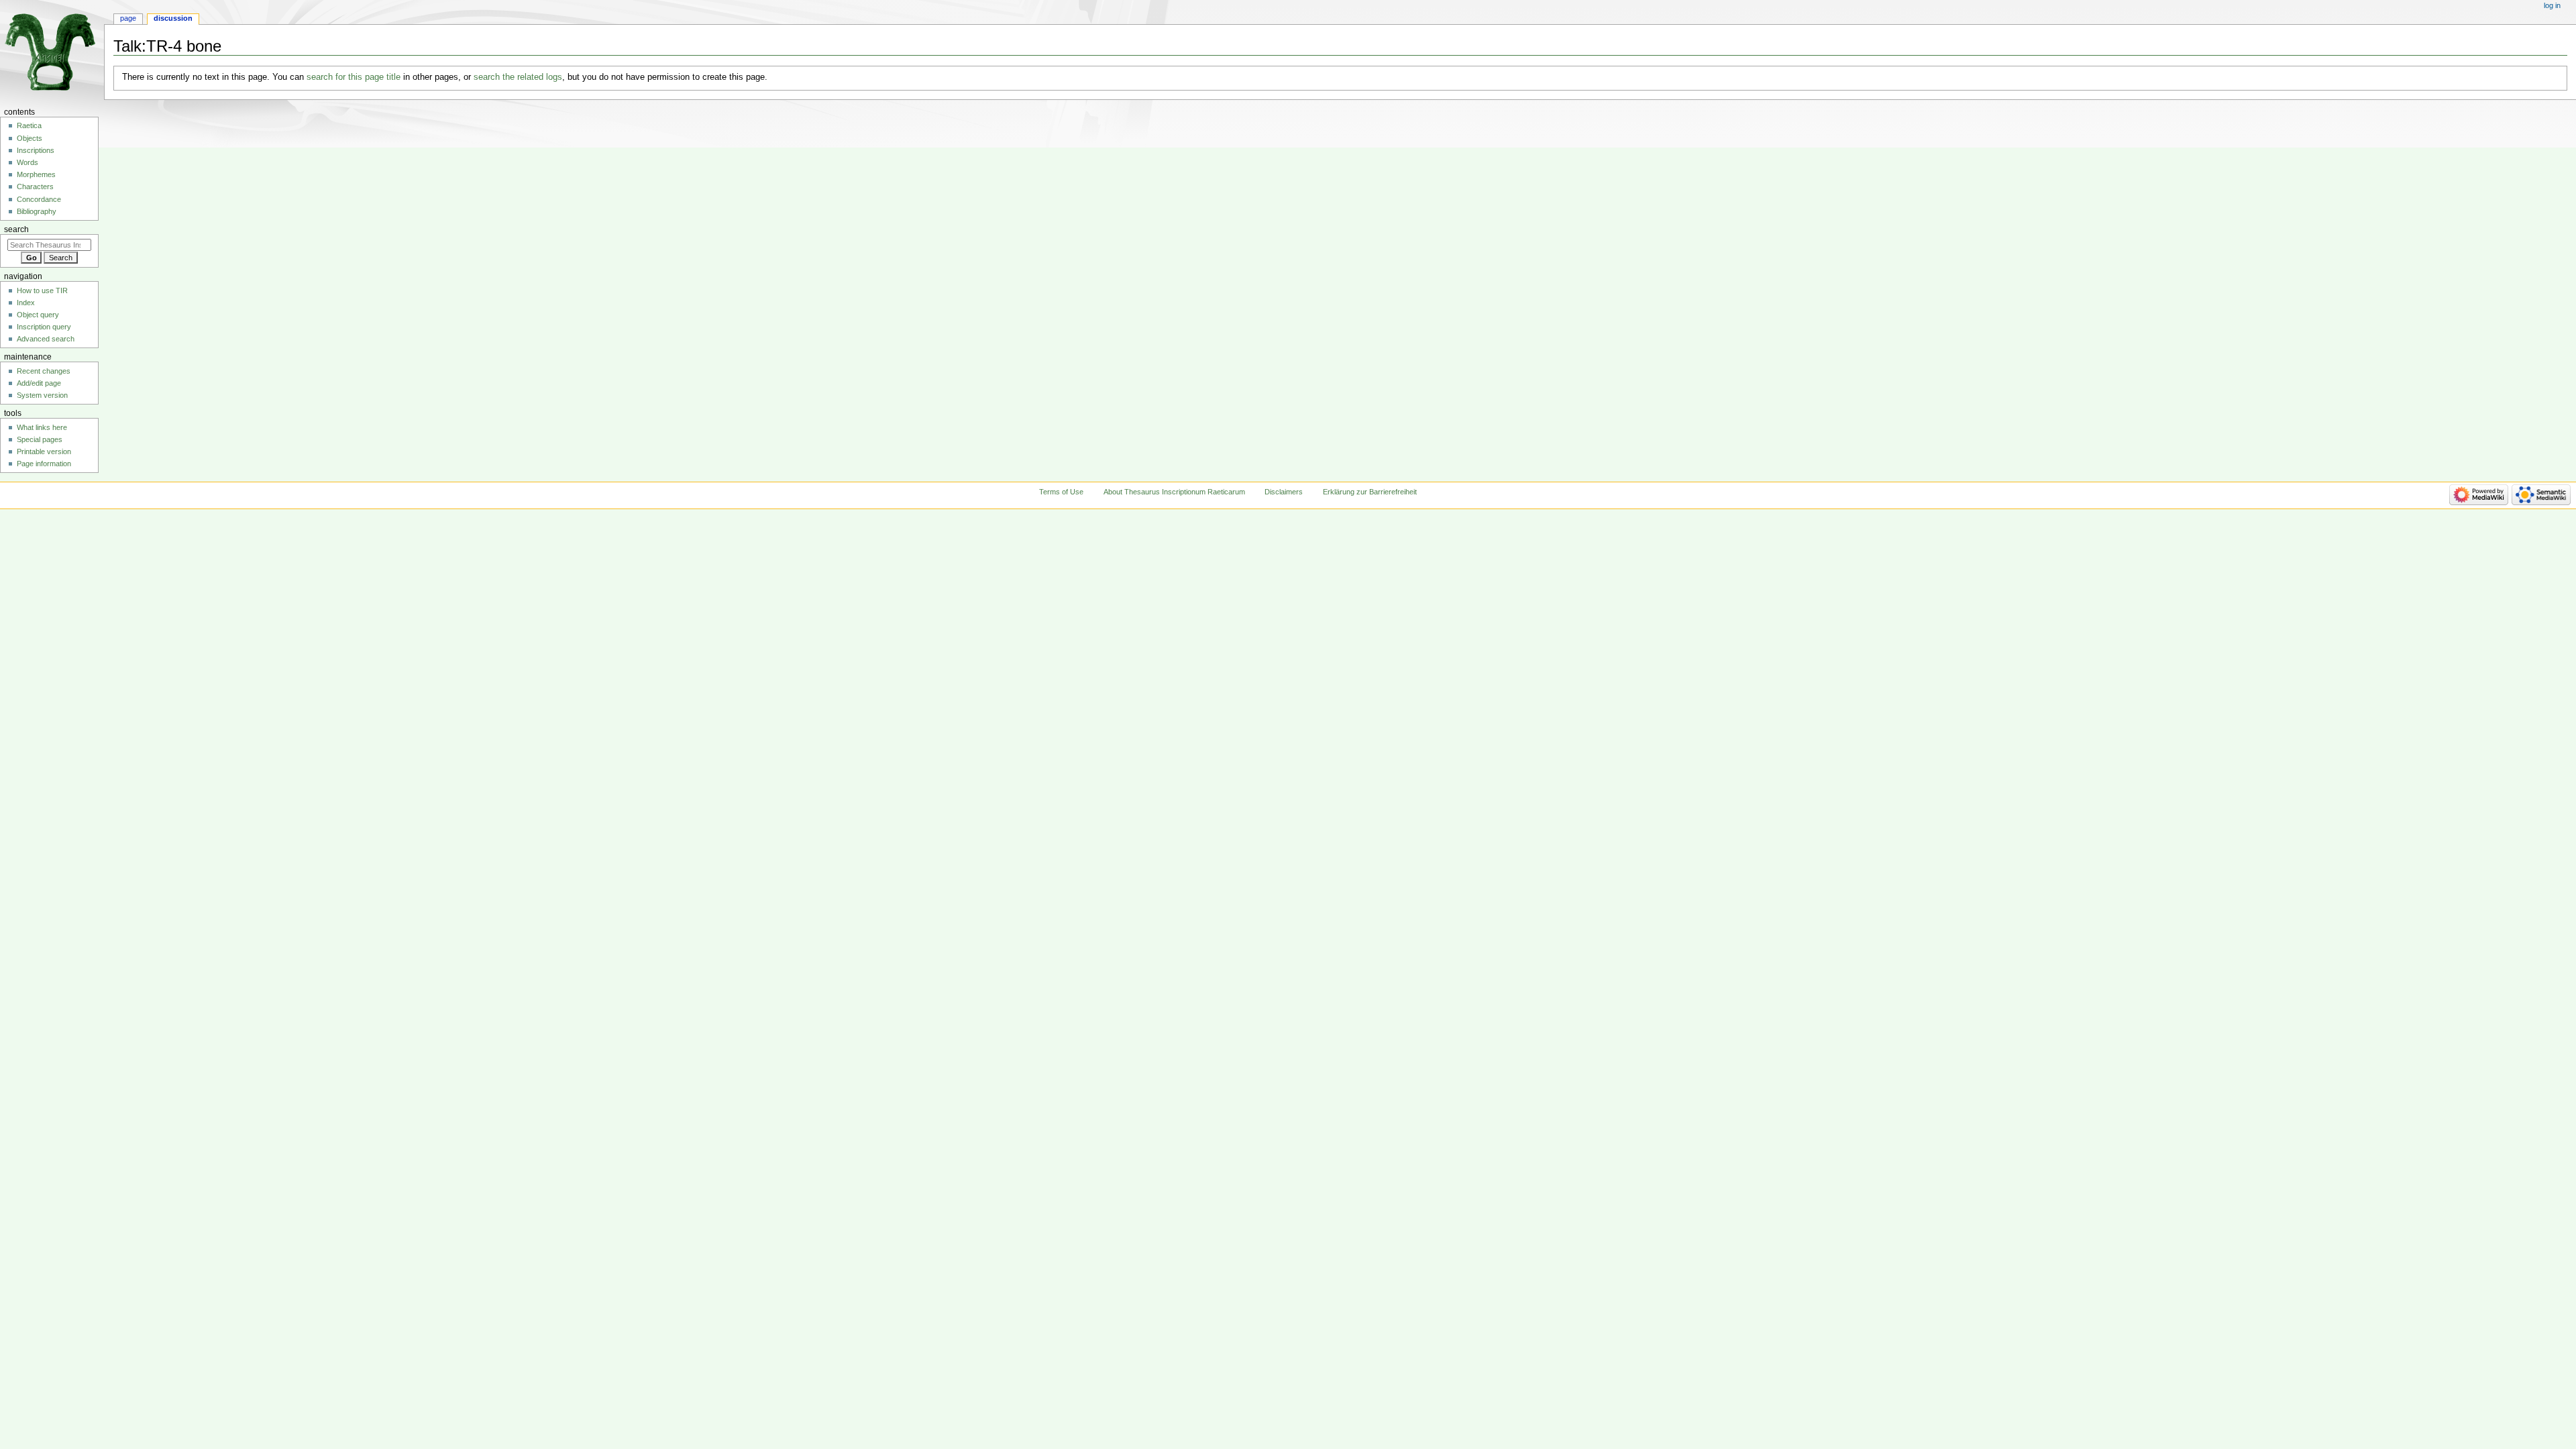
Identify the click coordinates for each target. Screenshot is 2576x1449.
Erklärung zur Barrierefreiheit (1370, 492)
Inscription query (44, 327)
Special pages (40, 439)
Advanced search (46, 339)
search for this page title (354, 77)
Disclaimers (1284, 492)
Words (28, 162)
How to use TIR (42, 290)
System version (42, 395)
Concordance (39, 199)
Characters (35, 186)
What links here (42, 427)
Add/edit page (39, 383)
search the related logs (518, 77)
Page (128, 18)
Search (16, 229)
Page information (44, 464)
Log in (2552, 5)
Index (26, 303)
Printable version (44, 451)
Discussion (173, 18)
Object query (38, 315)
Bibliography (37, 211)
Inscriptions (36, 150)
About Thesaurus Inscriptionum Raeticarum (1174, 492)
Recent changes (44, 371)
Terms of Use (1061, 492)
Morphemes (36, 174)
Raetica (29, 125)
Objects (30, 138)
